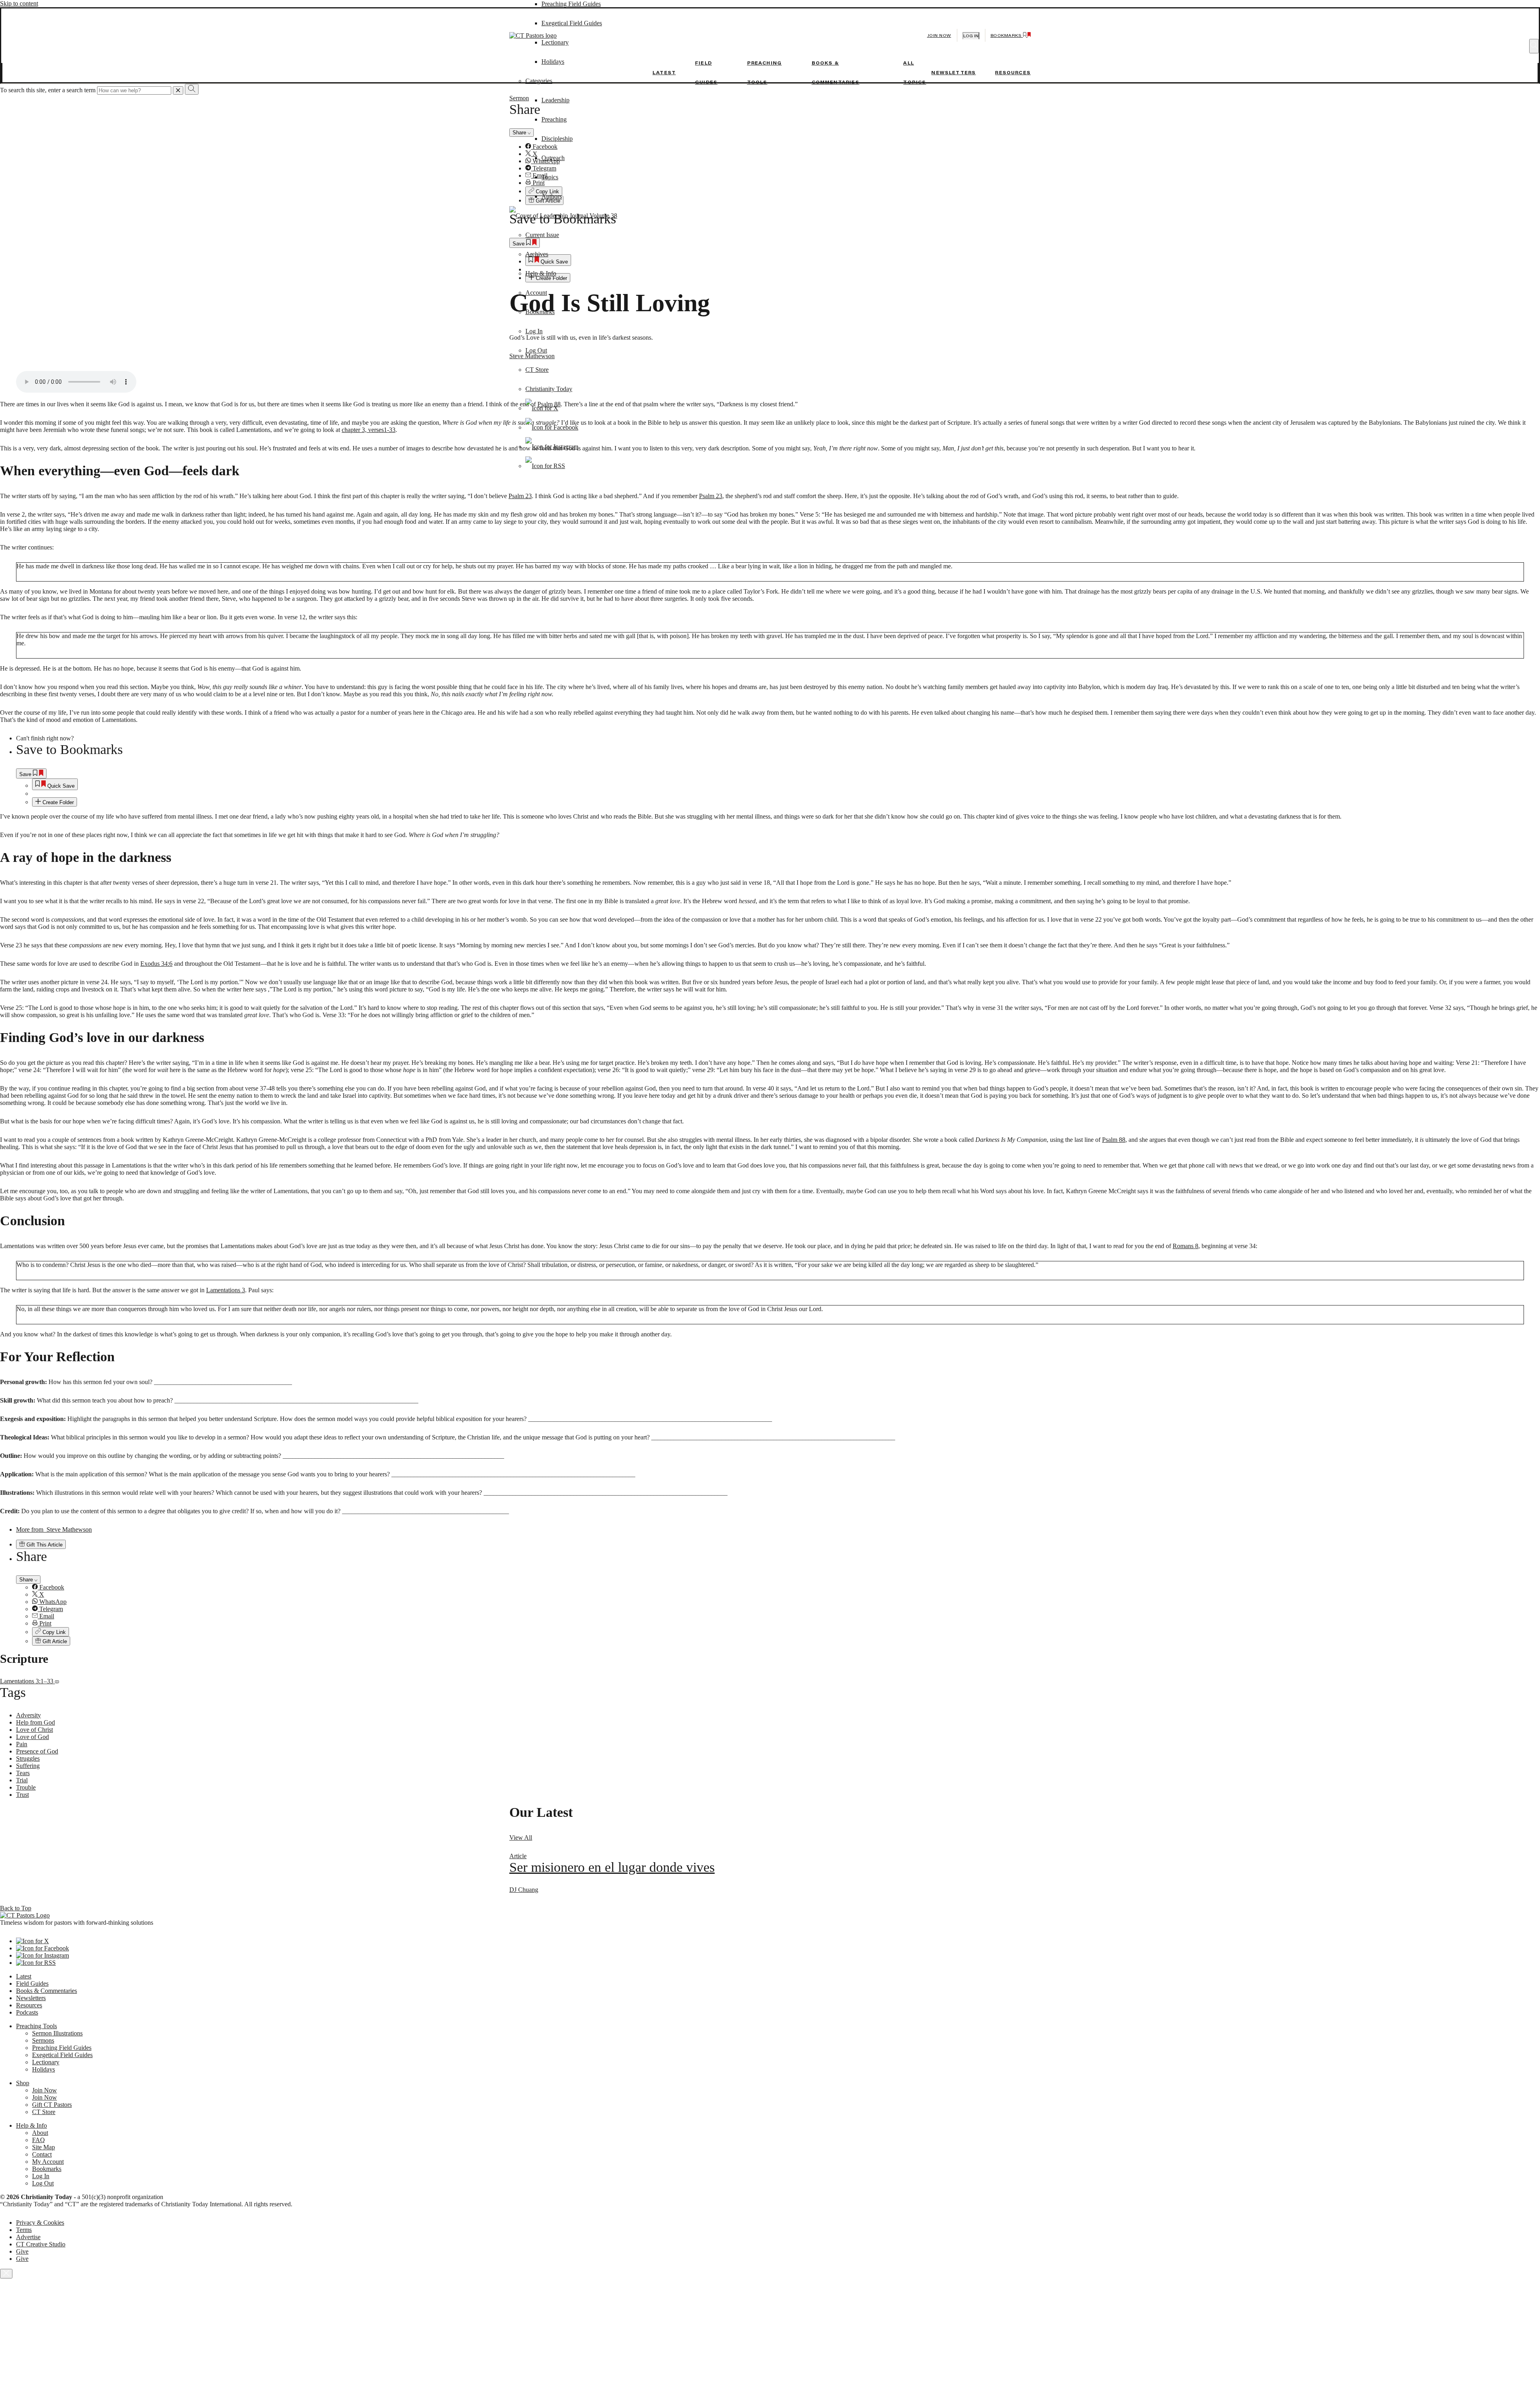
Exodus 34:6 (156, 964)
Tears (23, 1773)
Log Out (536, 350)
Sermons (43, 2040)
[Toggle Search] (1534, 46)
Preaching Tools (36, 2026)
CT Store (537, 370)
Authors (552, 196)
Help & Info (541, 273)
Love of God (32, 1737)
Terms (24, 2230)
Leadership (555, 100)
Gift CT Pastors (52, 2105)
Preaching (554, 119)
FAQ (38, 2140)
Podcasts (27, 2012)
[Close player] (6, 2274)
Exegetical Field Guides (62, 2055)
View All (521, 1837)
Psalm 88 (1114, 1140)
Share (27, 1580)
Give (22, 2251)
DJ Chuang (524, 1890)
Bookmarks (540, 312)
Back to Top (16, 1908)
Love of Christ (34, 1730)
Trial (22, 1780)
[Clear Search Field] (178, 90)
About (40, 2133)
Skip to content (19, 3)
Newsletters (953, 73)
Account (536, 293)
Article (518, 1856)
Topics (550, 177)
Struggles (28, 1758)
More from (54, 1529)
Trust (22, 1795)
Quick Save (60, 786)
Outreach (553, 158)
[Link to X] (542, 408)
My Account (48, 2162)
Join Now (939, 35)
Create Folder (57, 802)
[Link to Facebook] (552, 427)
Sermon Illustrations (57, 2033)
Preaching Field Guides (571, 4)
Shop (23, 2083)
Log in (971, 36)
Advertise (28, 2237)
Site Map (44, 2147)
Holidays (44, 2069)
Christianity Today (549, 389)
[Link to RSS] (545, 466)
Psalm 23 (520, 496)
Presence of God (37, 1751)
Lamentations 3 (226, 1290)
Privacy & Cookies (40, 2223)
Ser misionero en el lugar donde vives (612, 1867)
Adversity (28, 1715)
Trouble (26, 1787)
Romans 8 (1185, 1246)
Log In (534, 331)
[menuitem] (786, 784)
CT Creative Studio (41, 2244)
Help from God (35, 1722)
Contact (42, 2154)
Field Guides (32, 1983)
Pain (22, 1744)
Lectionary (46, 2062)
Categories (539, 81)
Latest (664, 73)
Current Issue (542, 235)
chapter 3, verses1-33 (369, 430)
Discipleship (557, 139)
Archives (537, 254)
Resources (1013, 73)
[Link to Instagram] (552, 447)
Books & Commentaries (47, 1991)
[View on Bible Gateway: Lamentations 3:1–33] (57, 1681)
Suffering (28, 1766)
